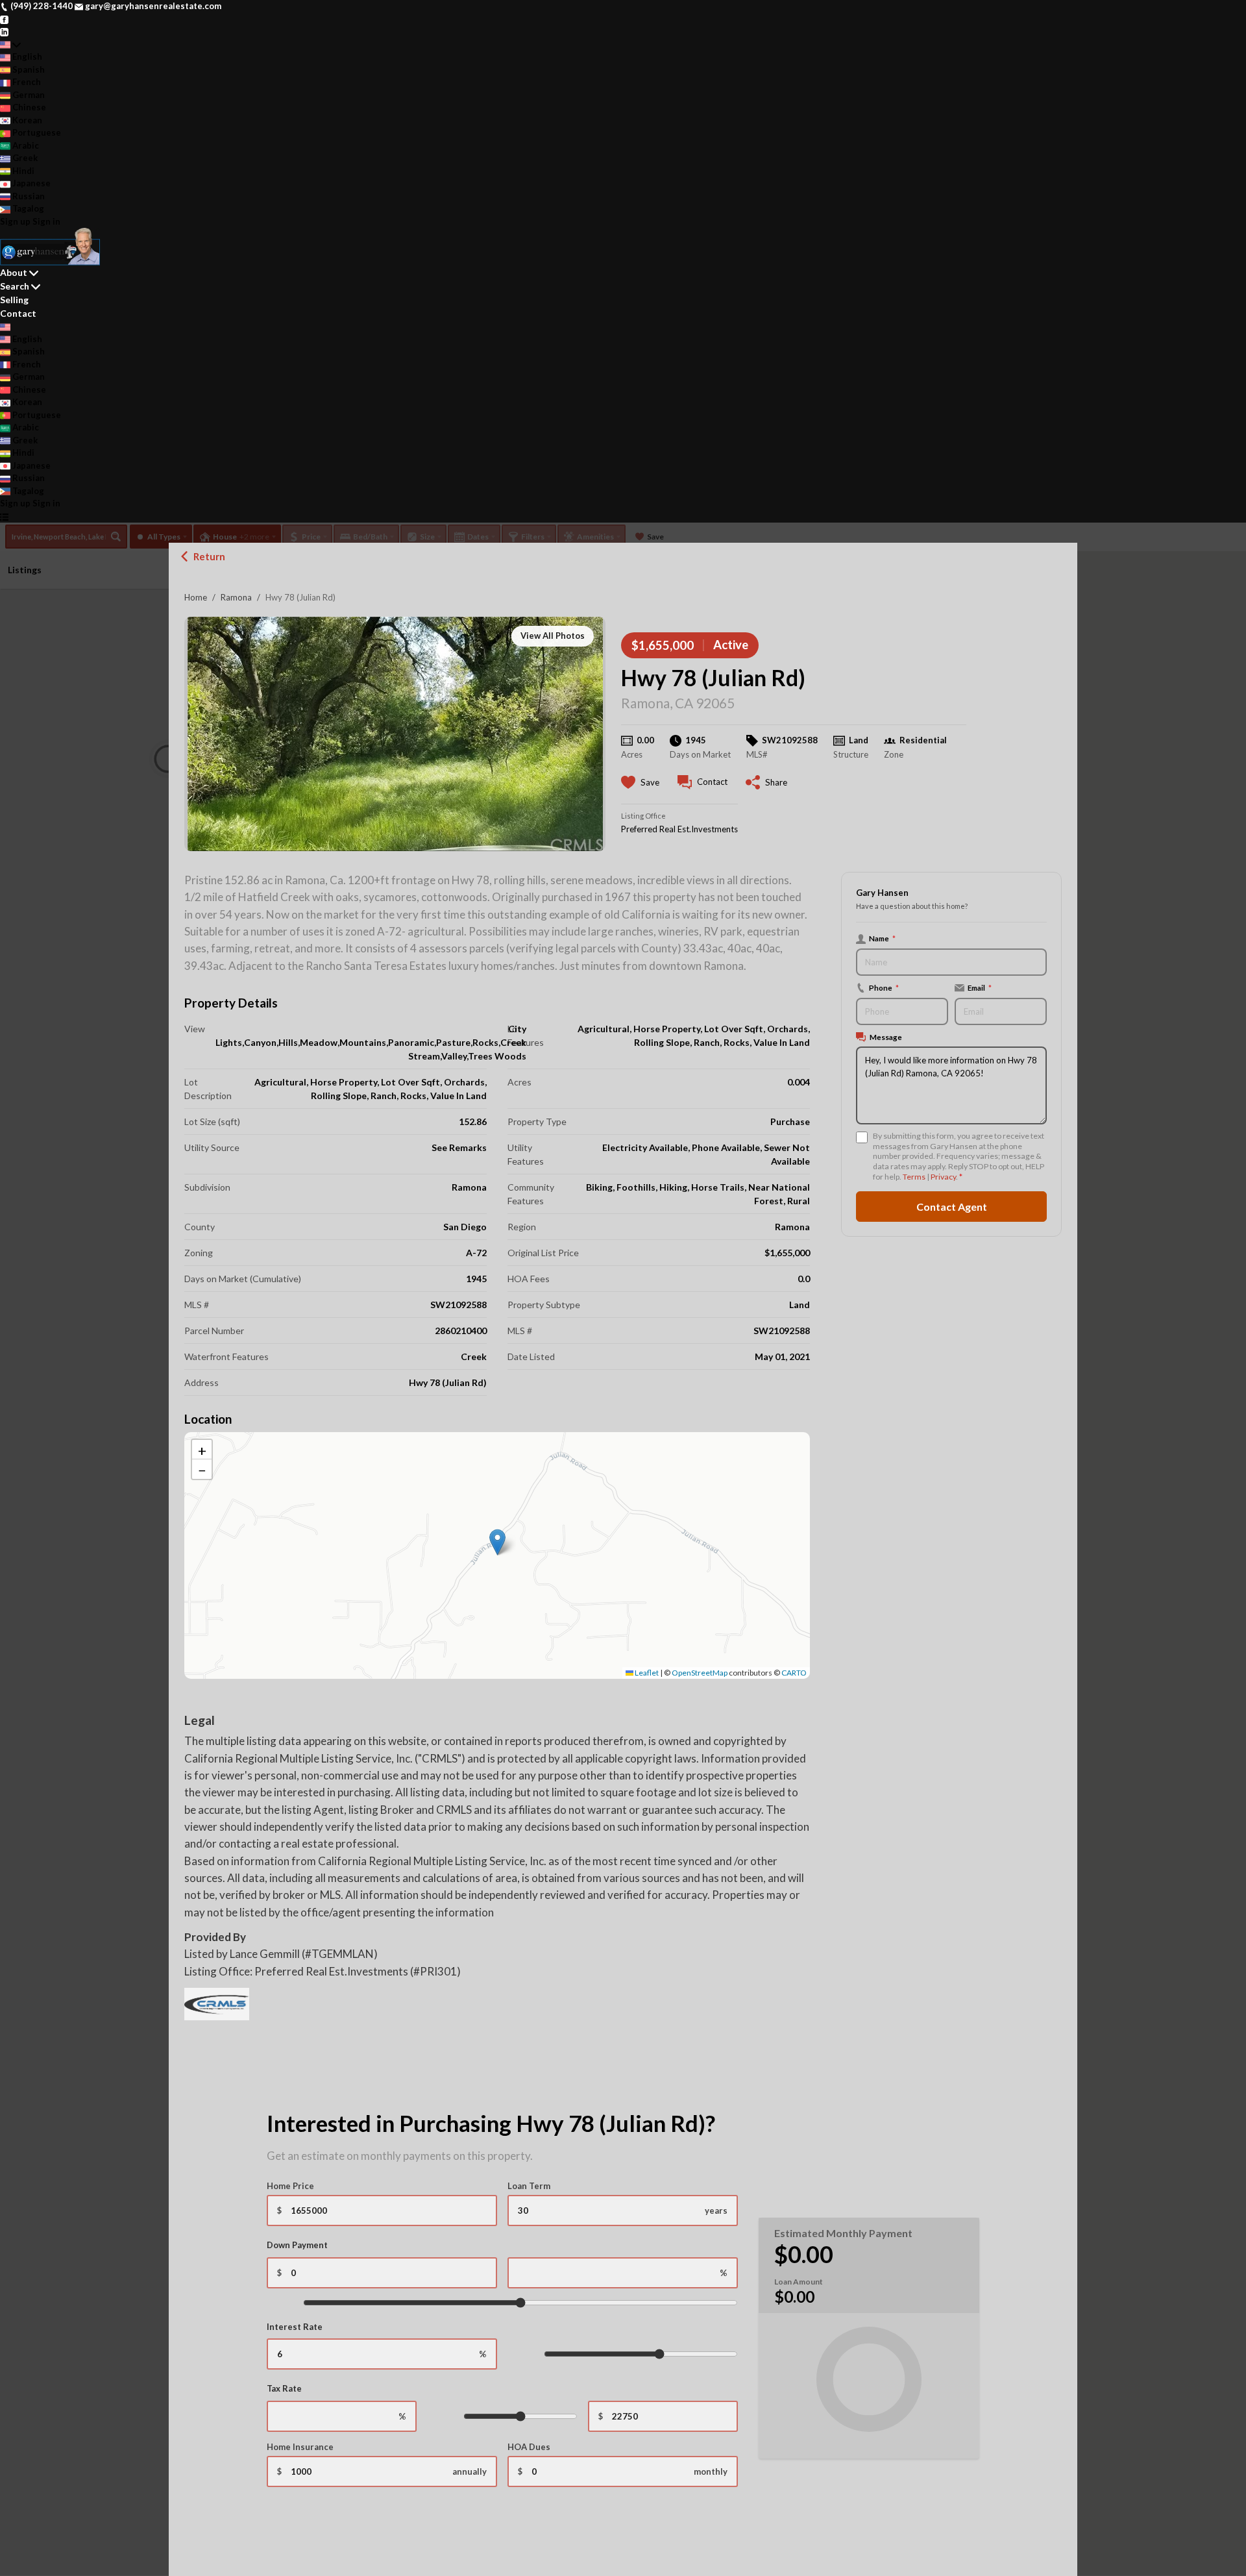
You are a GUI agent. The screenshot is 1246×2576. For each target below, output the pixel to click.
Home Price (290, 2186)
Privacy (943, 1177)
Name (882, 938)
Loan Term (529, 2186)
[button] (497, 1542)
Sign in (46, 221)
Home (196, 597)
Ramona (236, 597)
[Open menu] (4, 517)
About (14, 272)
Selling (14, 300)
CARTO (794, 1673)
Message (886, 1037)
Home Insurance (300, 2447)
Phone (884, 987)
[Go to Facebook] (4, 19)
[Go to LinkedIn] (4, 31)
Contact (18, 313)
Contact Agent (952, 1206)
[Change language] (10, 45)
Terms (914, 1177)
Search (15, 286)
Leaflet (646, 1673)
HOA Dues (529, 2447)
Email (980, 987)
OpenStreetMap (700, 1673)
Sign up (15, 221)
